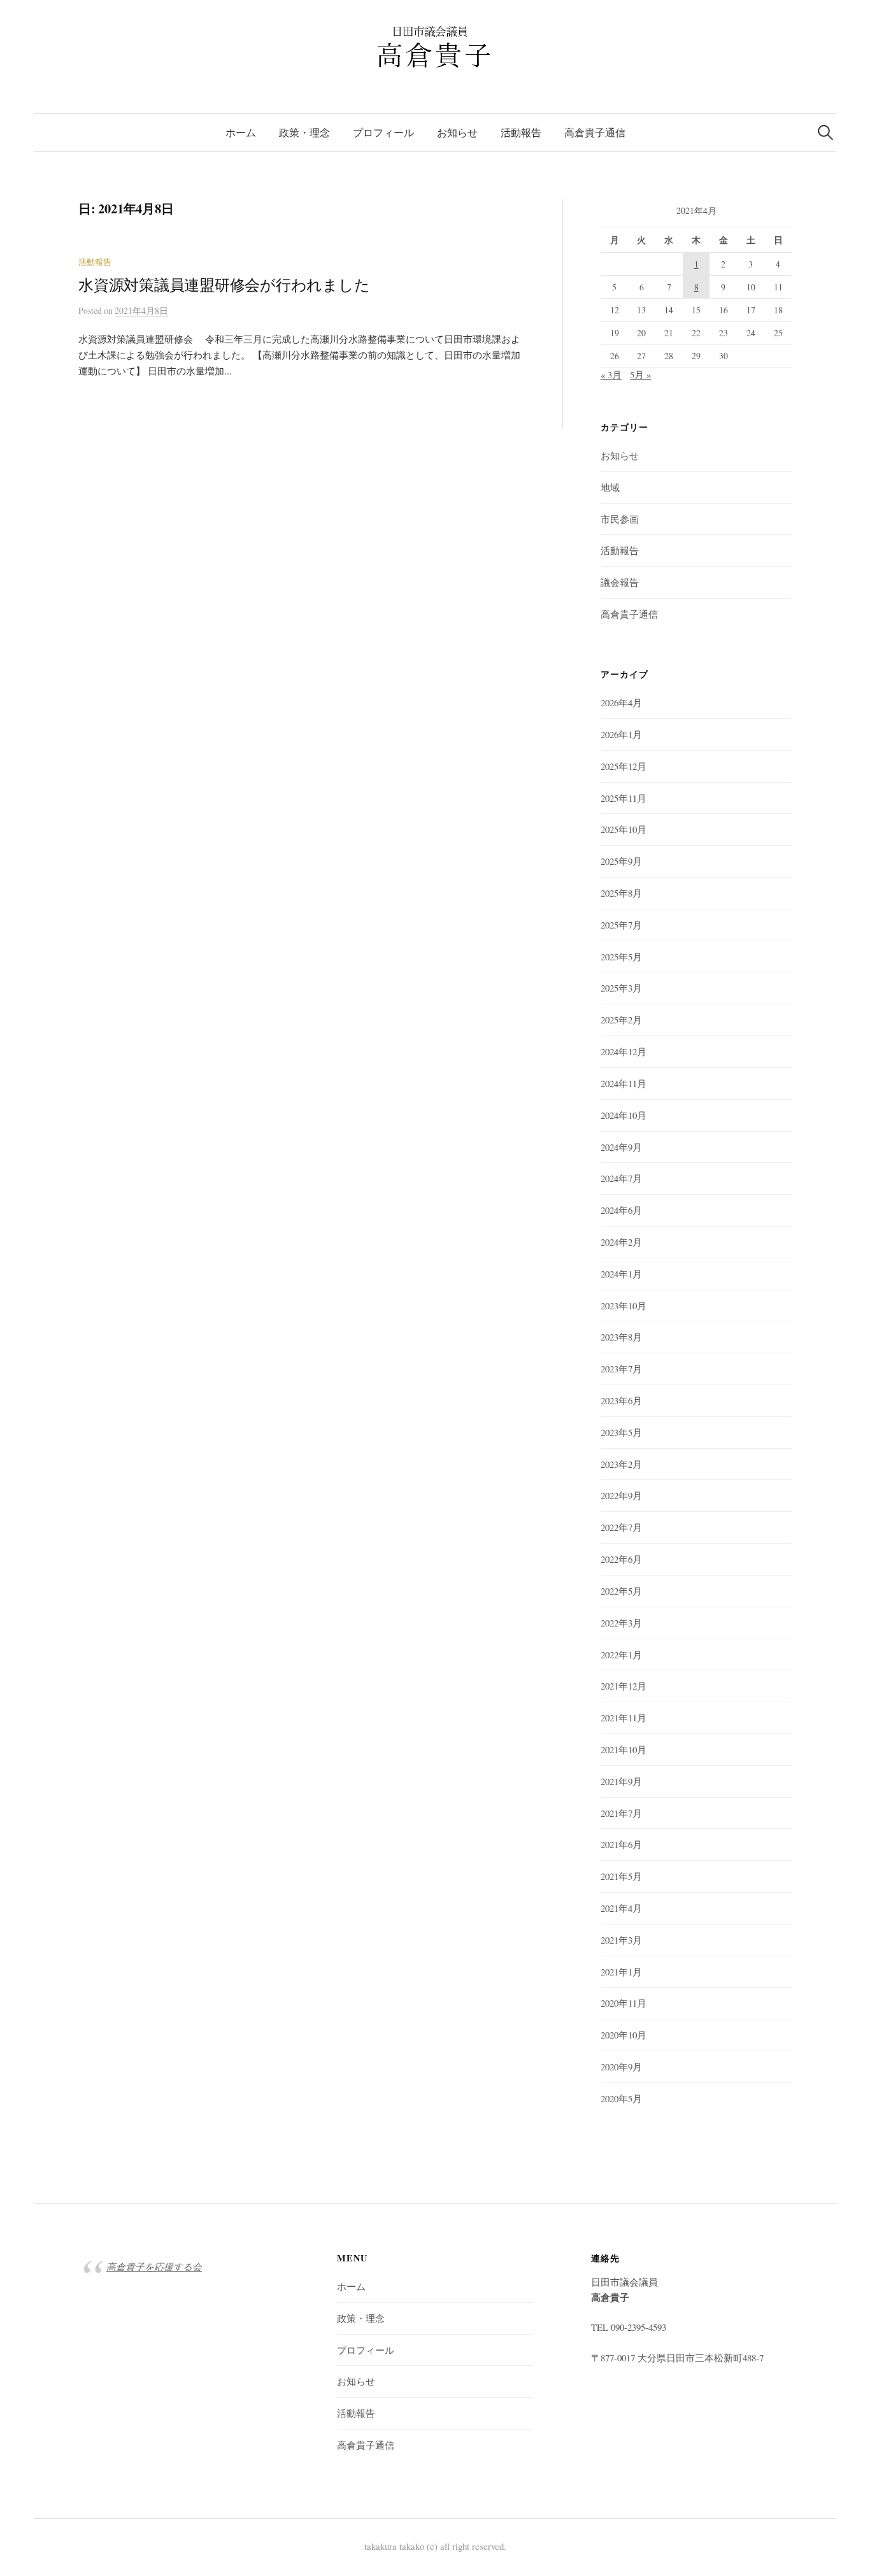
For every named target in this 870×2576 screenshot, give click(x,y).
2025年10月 (624, 829)
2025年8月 (621, 893)
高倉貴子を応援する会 (154, 2266)
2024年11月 (624, 1083)
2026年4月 (621, 702)
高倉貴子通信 (595, 132)
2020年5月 (621, 2098)
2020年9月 (621, 2067)
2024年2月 (621, 1242)
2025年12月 (624, 766)
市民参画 (620, 519)
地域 (610, 487)
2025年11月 (624, 798)
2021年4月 (621, 1908)
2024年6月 (621, 1210)
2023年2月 (621, 1464)
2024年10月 (624, 1115)
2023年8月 (621, 1337)
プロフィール (383, 132)
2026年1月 (621, 734)
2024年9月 (621, 1147)
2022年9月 (621, 1495)
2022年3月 (621, 1623)
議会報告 (620, 582)
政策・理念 (304, 132)
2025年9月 (621, 861)
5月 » (640, 374)
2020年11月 (624, 2003)
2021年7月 (621, 1813)
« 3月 (611, 374)
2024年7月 (621, 1178)
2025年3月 (621, 988)
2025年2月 (621, 1020)
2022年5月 (621, 1591)
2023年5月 (621, 1432)
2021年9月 (621, 1781)
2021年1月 (621, 1972)
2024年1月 (621, 1274)
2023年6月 (621, 1400)
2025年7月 (621, 925)
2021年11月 (624, 1718)
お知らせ (457, 132)
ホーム (241, 132)
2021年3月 (621, 1940)
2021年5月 (621, 1876)
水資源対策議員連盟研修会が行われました (224, 285)
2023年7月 (621, 1369)
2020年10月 (624, 2035)
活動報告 (521, 132)
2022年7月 (621, 1527)
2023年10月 (624, 1306)
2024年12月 (624, 1051)
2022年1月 (621, 1654)
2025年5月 (621, 957)
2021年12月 (624, 1686)
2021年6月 (621, 1844)
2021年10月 (624, 1749)
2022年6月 (621, 1559)
